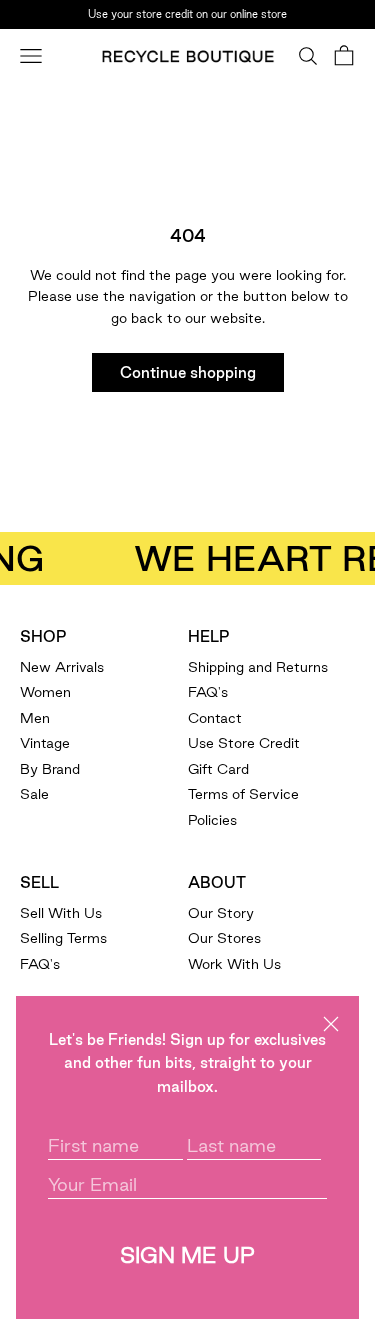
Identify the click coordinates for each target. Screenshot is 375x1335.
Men (35, 718)
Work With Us (234, 964)
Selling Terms (63, 938)
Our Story (221, 913)
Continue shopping (188, 372)
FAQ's (208, 692)
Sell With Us (61, 913)
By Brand (50, 769)
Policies (212, 820)
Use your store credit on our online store (187, 14)
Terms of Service (243, 794)
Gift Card (218, 769)
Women (45, 692)
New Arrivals (62, 667)
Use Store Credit (244, 743)
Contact (215, 718)
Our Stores (224, 938)
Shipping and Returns (258, 667)
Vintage (45, 743)
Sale (34, 794)
